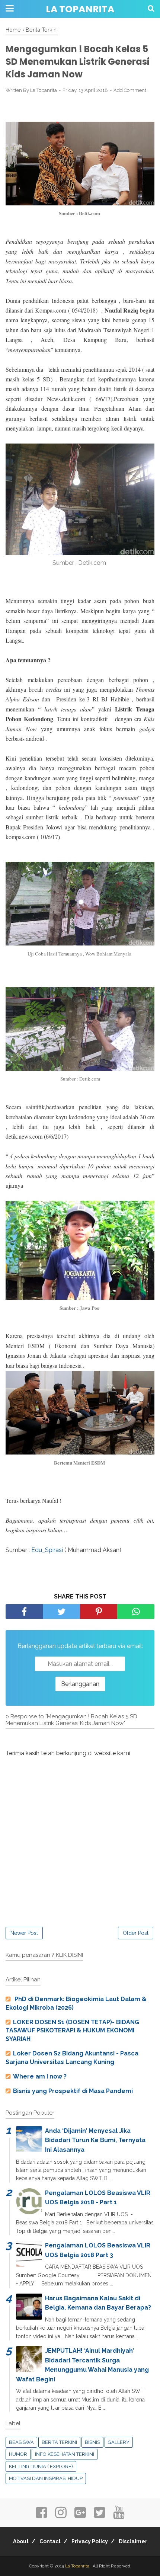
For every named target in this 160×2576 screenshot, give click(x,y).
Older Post (136, 1933)
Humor (18, 2454)
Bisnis (92, 2442)
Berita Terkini (59, 2442)
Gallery (119, 2442)
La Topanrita (80, 9)
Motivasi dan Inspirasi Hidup (46, 2478)
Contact (50, 2541)
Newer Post (24, 1933)
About (21, 2541)
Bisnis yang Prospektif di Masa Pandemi (73, 2091)
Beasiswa (21, 2442)
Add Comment (130, 90)
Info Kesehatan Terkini (65, 2454)
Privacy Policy (90, 2541)
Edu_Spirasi (48, 1550)
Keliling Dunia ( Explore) (41, 2466)
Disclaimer (133, 2541)
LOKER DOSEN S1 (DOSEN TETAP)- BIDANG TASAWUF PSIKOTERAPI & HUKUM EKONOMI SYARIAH (72, 2031)
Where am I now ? (40, 2076)
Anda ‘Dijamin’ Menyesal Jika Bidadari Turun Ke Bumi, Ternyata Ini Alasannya (95, 2140)
